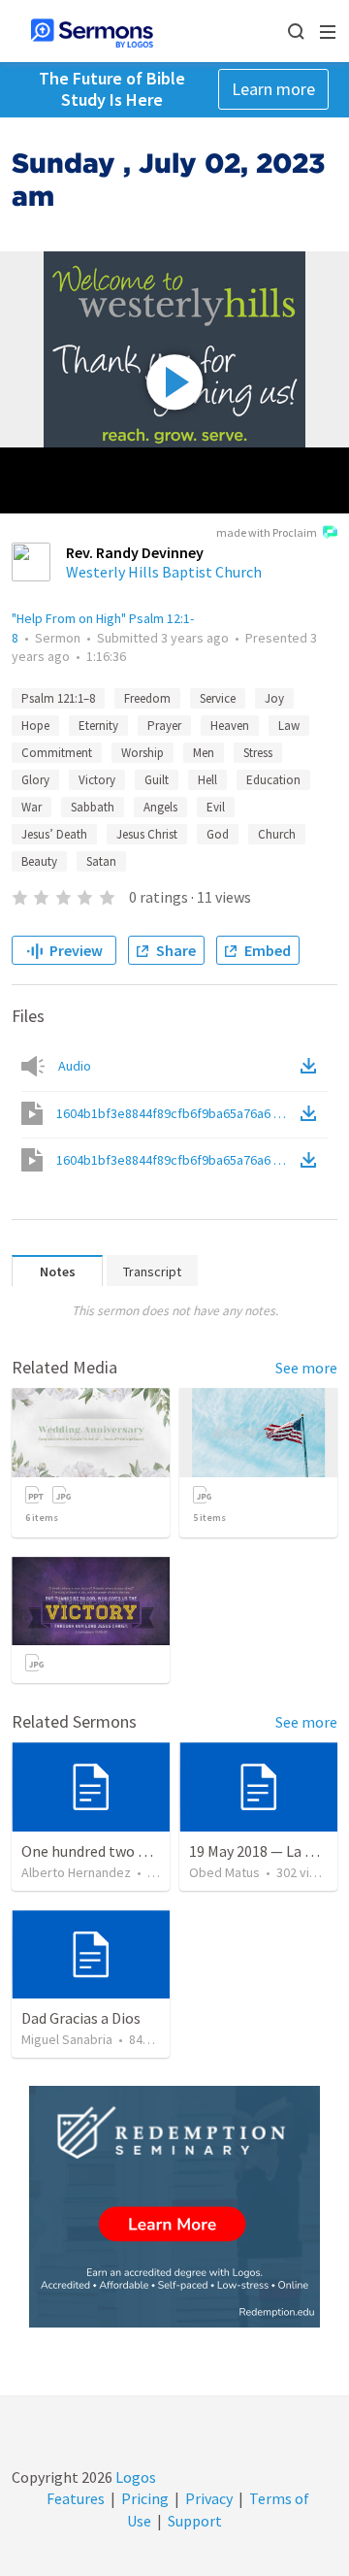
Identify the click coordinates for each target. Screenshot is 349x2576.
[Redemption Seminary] (174, 2207)
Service (218, 698)
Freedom (147, 698)
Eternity (98, 726)
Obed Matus (224, 1872)
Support (195, 2521)
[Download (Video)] (312, 1113)
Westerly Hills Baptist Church (164, 572)
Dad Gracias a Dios (81, 2018)
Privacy (209, 2498)
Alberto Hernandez (76, 1872)
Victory (97, 780)
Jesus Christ (147, 834)
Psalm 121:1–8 (58, 698)
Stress (258, 753)
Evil (216, 807)
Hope (35, 726)
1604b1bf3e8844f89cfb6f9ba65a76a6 (176, 1113)
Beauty (39, 861)
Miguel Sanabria (67, 2039)
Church (277, 834)
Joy (274, 698)
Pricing (145, 2498)
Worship (143, 753)
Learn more (273, 89)
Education (273, 780)
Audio (75, 1066)
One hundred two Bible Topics (120, 1851)
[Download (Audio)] (312, 1066)
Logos (134, 2477)
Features (76, 2498)
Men (204, 753)
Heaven (230, 726)
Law (289, 726)
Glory (35, 780)
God (218, 834)
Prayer (164, 726)
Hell (207, 780)
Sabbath (93, 807)
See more (306, 1368)
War (32, 807)
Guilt (157, 780)
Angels (160, 807)
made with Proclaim (267, 532)
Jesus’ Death (54, 834)
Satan (101, 861)
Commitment (57, 753)
